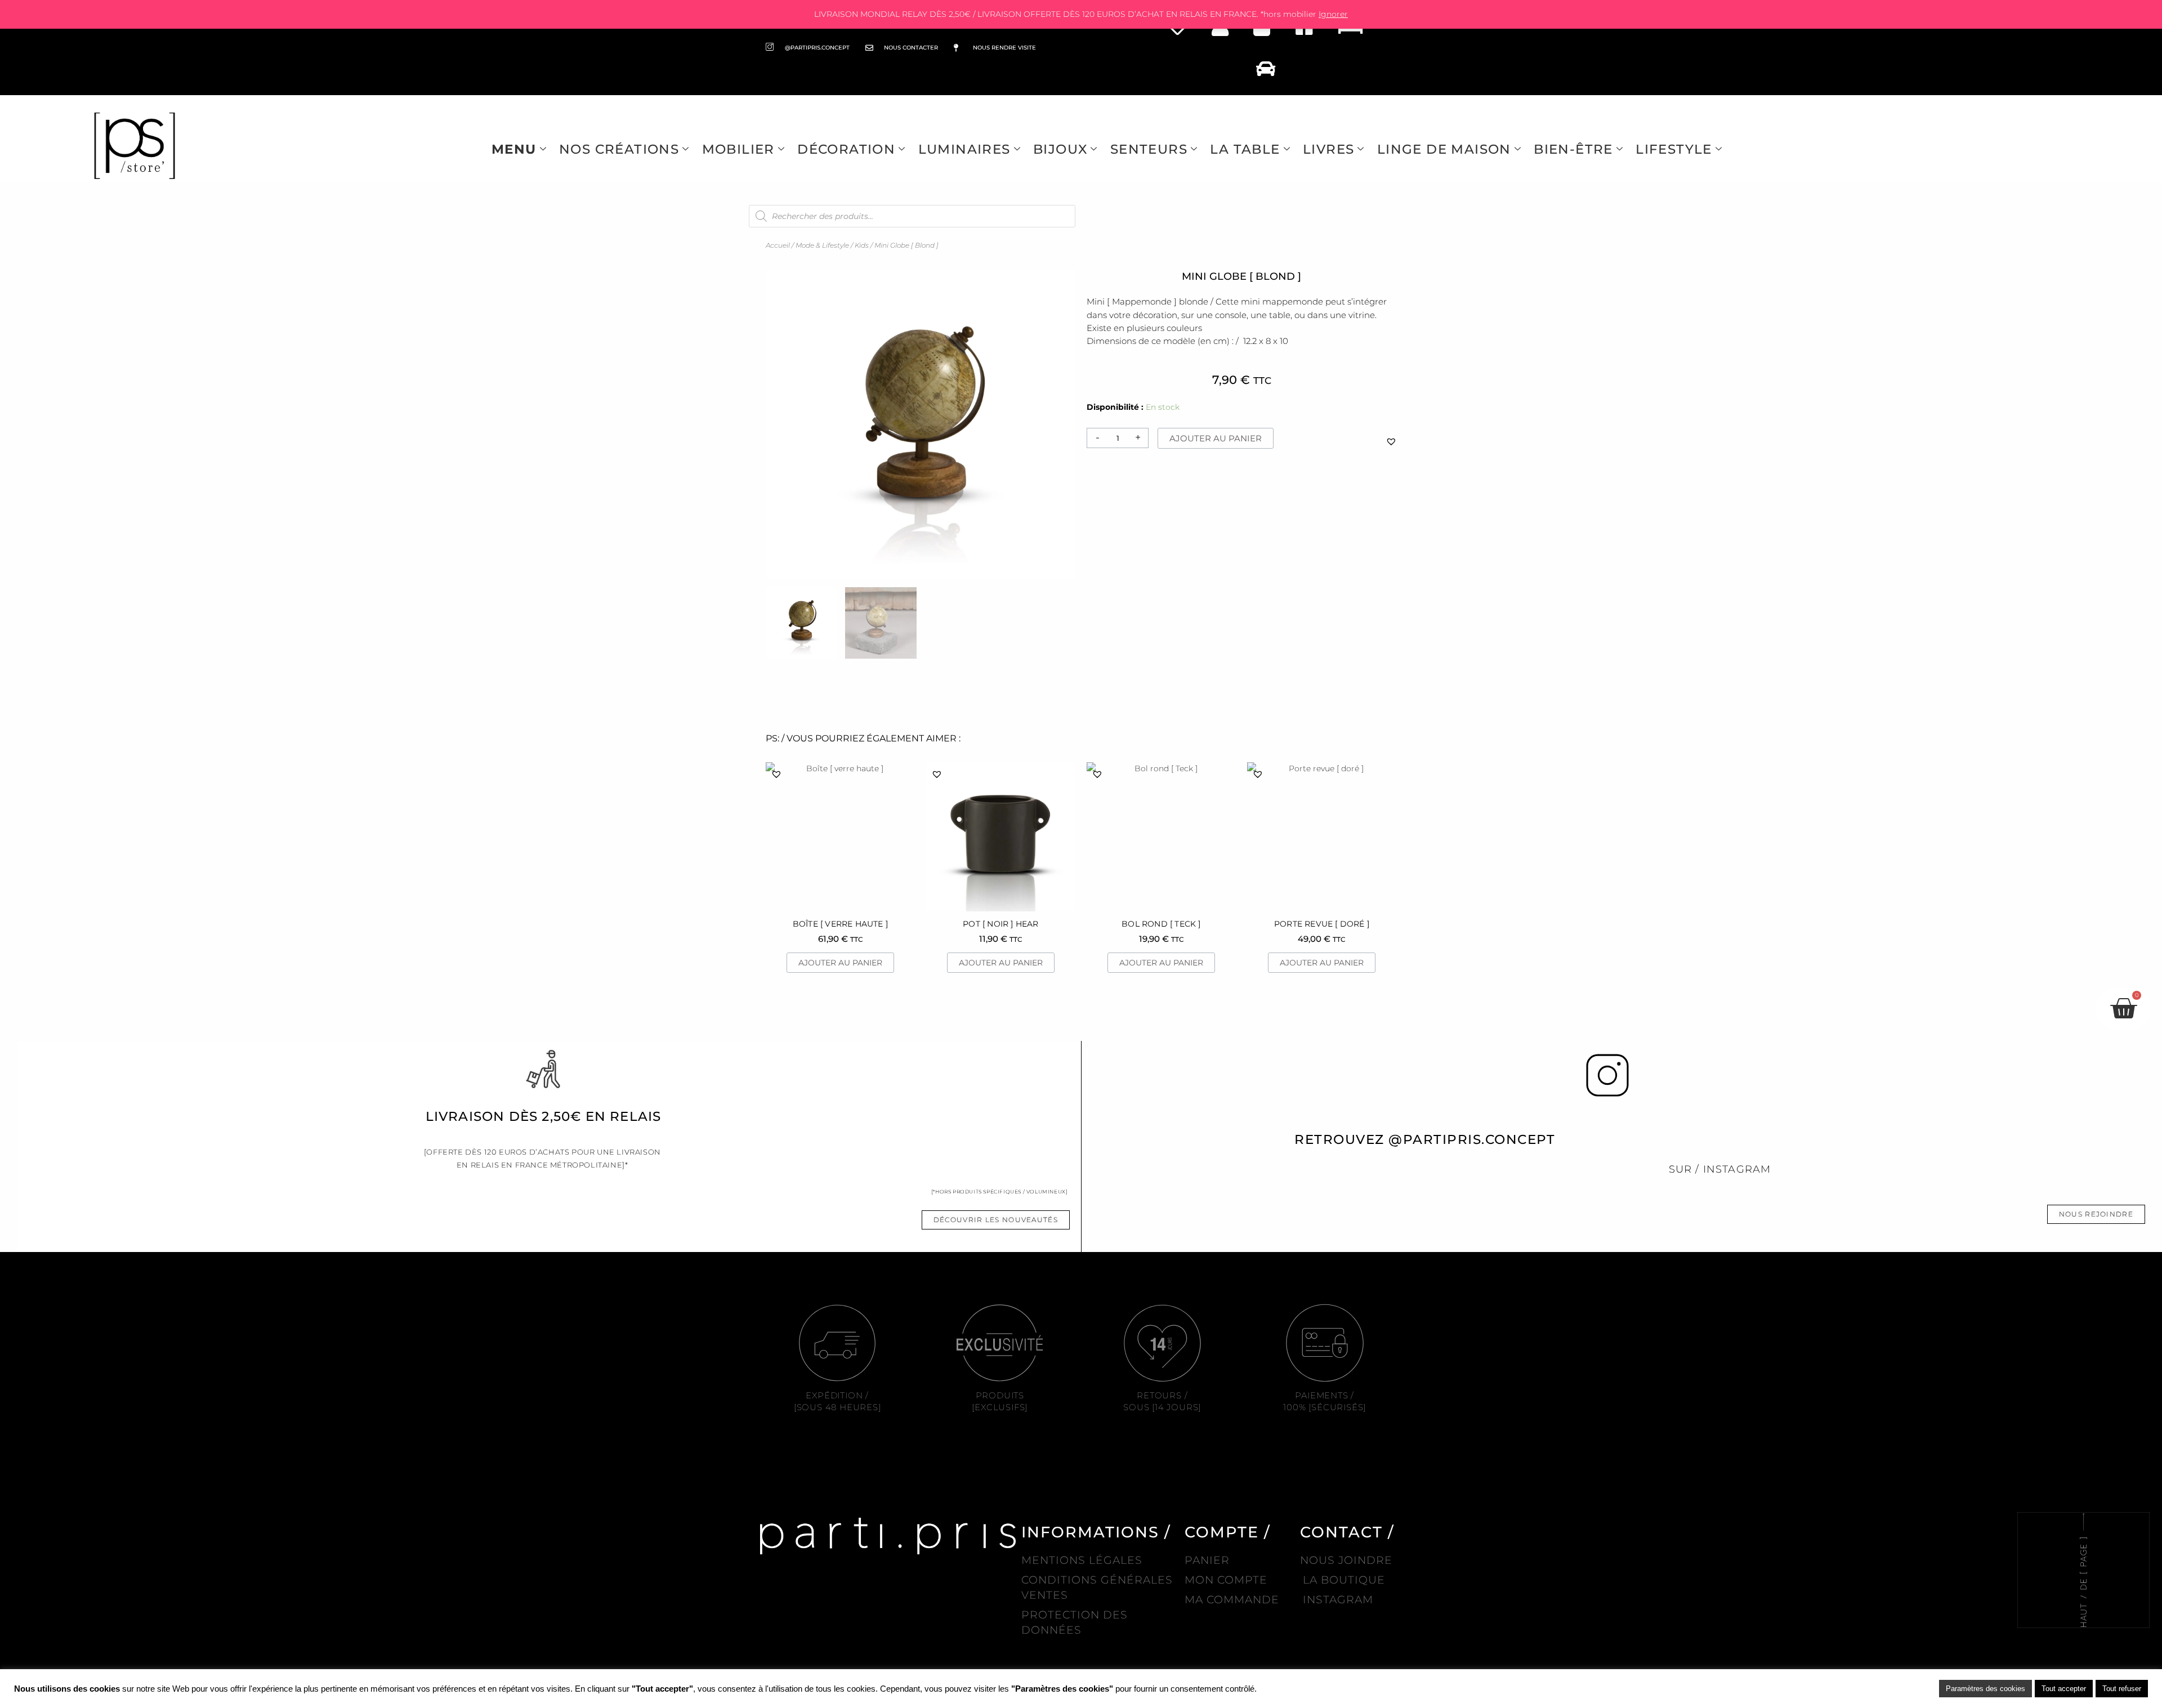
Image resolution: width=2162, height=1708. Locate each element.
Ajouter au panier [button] (840, 963)
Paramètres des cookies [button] (1985, 1689)
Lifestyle (1674, 149)
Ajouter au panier (1216, 438)
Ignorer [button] (1333, 14)
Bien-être (1573, 149)
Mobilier (738, 149)
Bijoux (1060, 149)
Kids (862, 245)
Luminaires (964, 149)
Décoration (846, 149)
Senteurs (1149, 149)
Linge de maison (1444, 149)
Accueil (778, 245)
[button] (1391, 441)
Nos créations (619, 149)
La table (1245, 149)
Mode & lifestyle (822, 245)
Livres (1328, 149)
